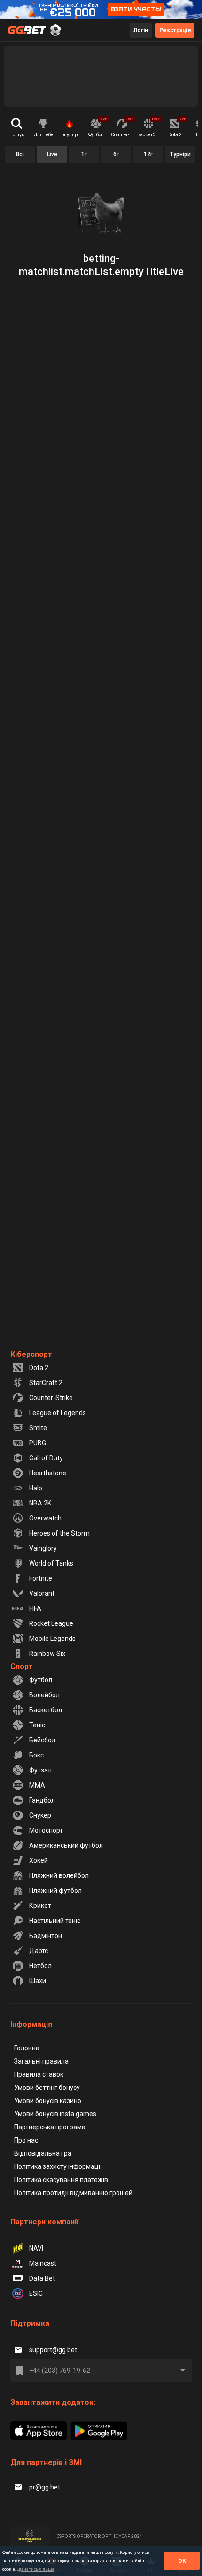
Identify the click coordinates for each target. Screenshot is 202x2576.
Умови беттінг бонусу (47, 2088)
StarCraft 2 (46, 1383)
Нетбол (40, 1966)
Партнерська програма (50, 2127)
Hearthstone (48, 1473)
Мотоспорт (46, 1830)
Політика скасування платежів (61, 2180)
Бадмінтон (46, 1936)
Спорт (22, 1666)
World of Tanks (51, 1563)
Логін (141, 30)
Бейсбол (42, 1740)
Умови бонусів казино (48, 2101)
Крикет (40, 1906)
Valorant (42, 1593)
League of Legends (58, 1413)
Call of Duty (46, 1458)
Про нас (26, 2140)
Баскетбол (46, 1710)
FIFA (35, 1608)
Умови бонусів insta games (55, 2114)
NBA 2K (40, 1503)
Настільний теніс (55, 1921)
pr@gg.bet (45, 2487)
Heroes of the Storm (59, 1533)
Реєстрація (175, 30)
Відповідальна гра (43, 2153)
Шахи (38, 1981)
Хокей (39, 1860)
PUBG (38, 1443)
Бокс (36, 1755)
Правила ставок (39, 2074)
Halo (36, 1488)
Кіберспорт (31, 1354)
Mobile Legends (52, 1639)
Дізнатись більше (36, 2569)
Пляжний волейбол (59, 1875)
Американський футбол (66, 1845)
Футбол (41, 1680)
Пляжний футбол (55, 1891)
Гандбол (42, 1800)
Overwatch (45, 1518)
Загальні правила (41, 2061)
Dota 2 (39, 1368)
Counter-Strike (51, 1398)
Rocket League (51, 1623)
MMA (37, 1785)
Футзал (40, 1770)
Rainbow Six (47, 1654)
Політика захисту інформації (58, 2166)
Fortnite (41, 1578)
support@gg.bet (53, 2350)
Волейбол (44, 1695)
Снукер (40, 1815)
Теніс (37, 1725)
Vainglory (43, 1548)
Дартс (39, 1951)
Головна (27, 2048)
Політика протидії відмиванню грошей (73, 2193)
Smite (38, 1428)
